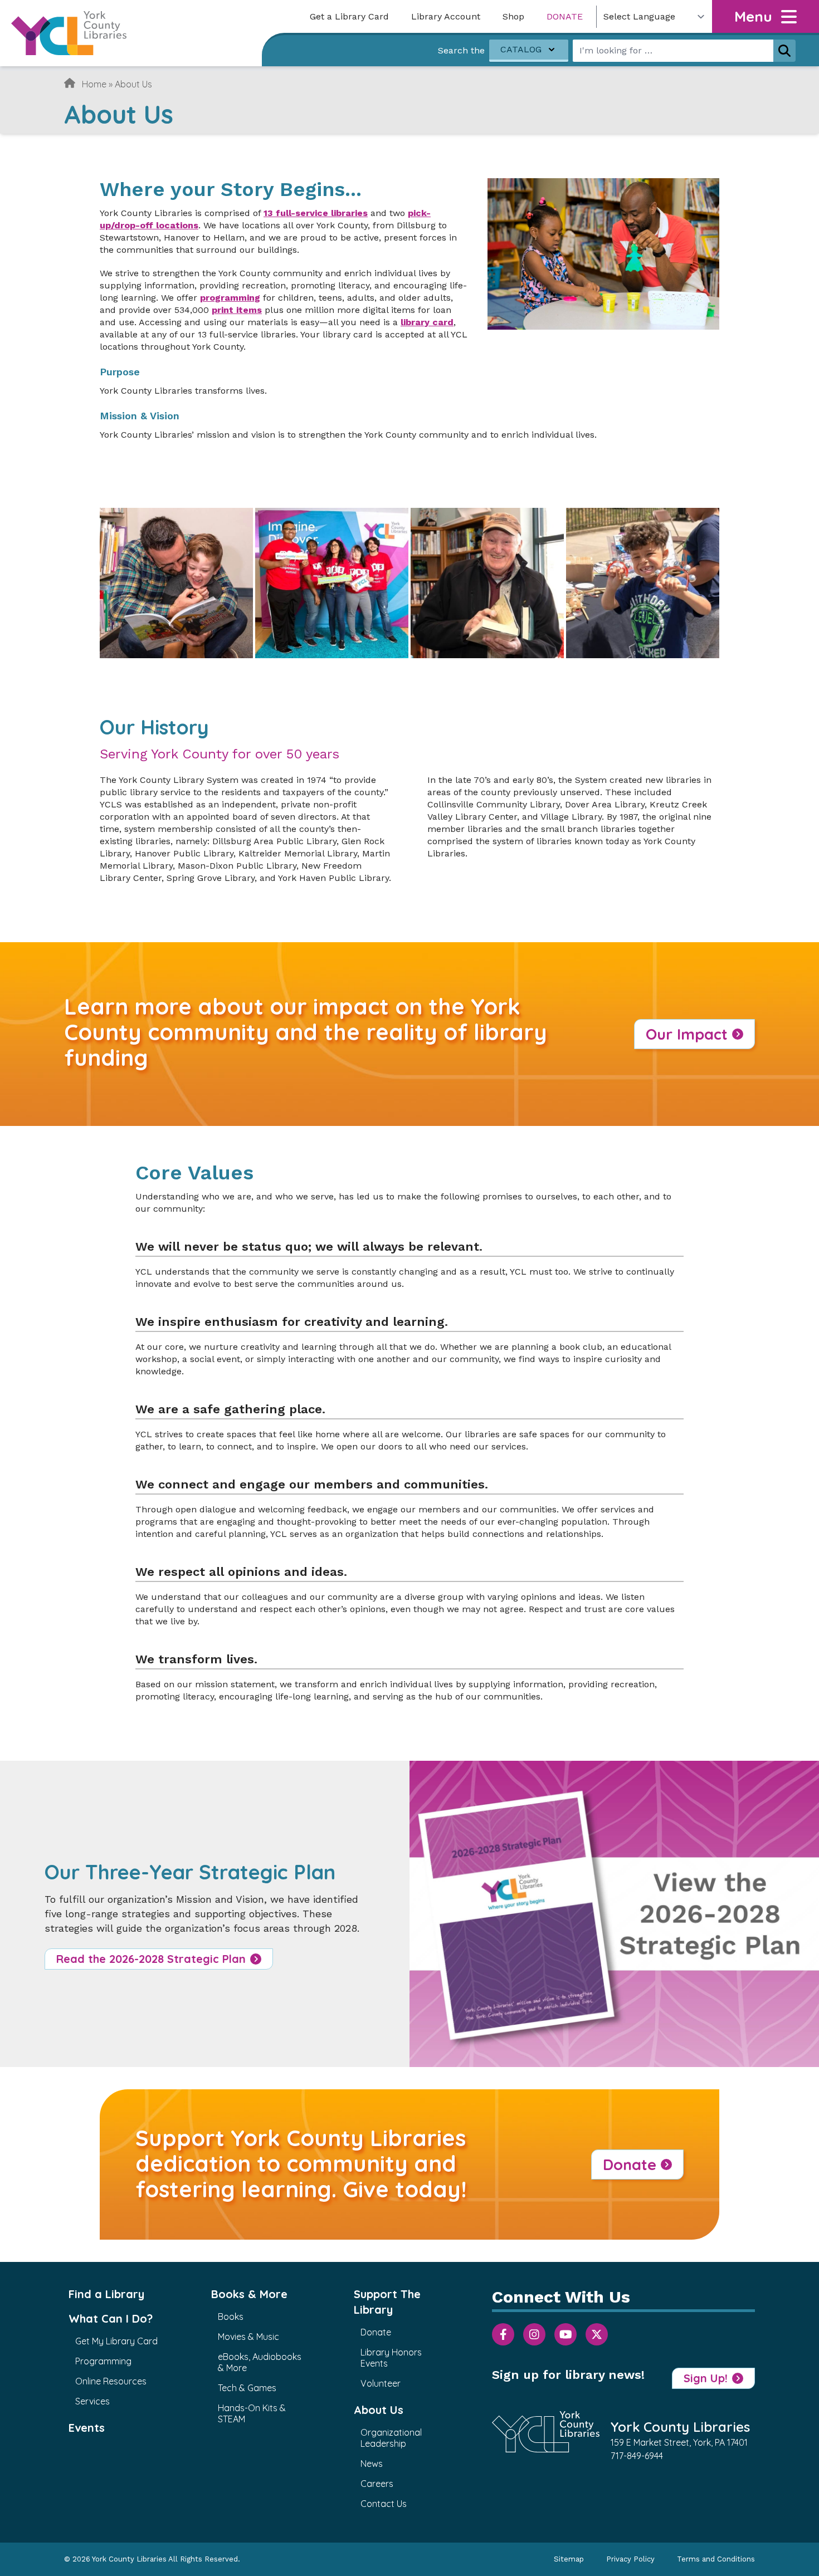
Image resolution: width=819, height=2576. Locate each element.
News (372, 2464)
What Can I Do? (111, 2318)
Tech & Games (247, 2388)
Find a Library (106, 2294)
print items (237, 310)
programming (230, 298)
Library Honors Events (391, 2358)
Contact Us (384, 2504)
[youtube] (565, 2334)
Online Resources (111, 2381)
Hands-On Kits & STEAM (252, 2413)
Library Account (446, 16)
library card (427, 322)
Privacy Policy (630, 2559)
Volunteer (381, 2383)
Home (94, 84)
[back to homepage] (69, 33)
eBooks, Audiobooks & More (260, 2362)
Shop (513, 16)
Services (92, 2401)
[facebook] (503, 2334)
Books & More (249, 2294)
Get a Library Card (349, 16)
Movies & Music (248, 2337)
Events (87, 2428)
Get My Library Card (116, 2341)
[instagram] (534, 2334)
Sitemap (569, 2559)
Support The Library (387, 2302)
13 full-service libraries (316, 213)
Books (231, 2317)
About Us (379, 2410)
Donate (565, 16)
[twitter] (597, 2334)
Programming (103, 2361)
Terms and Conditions (716, 2559)
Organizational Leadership (391, 2438)
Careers (377, 2484)
